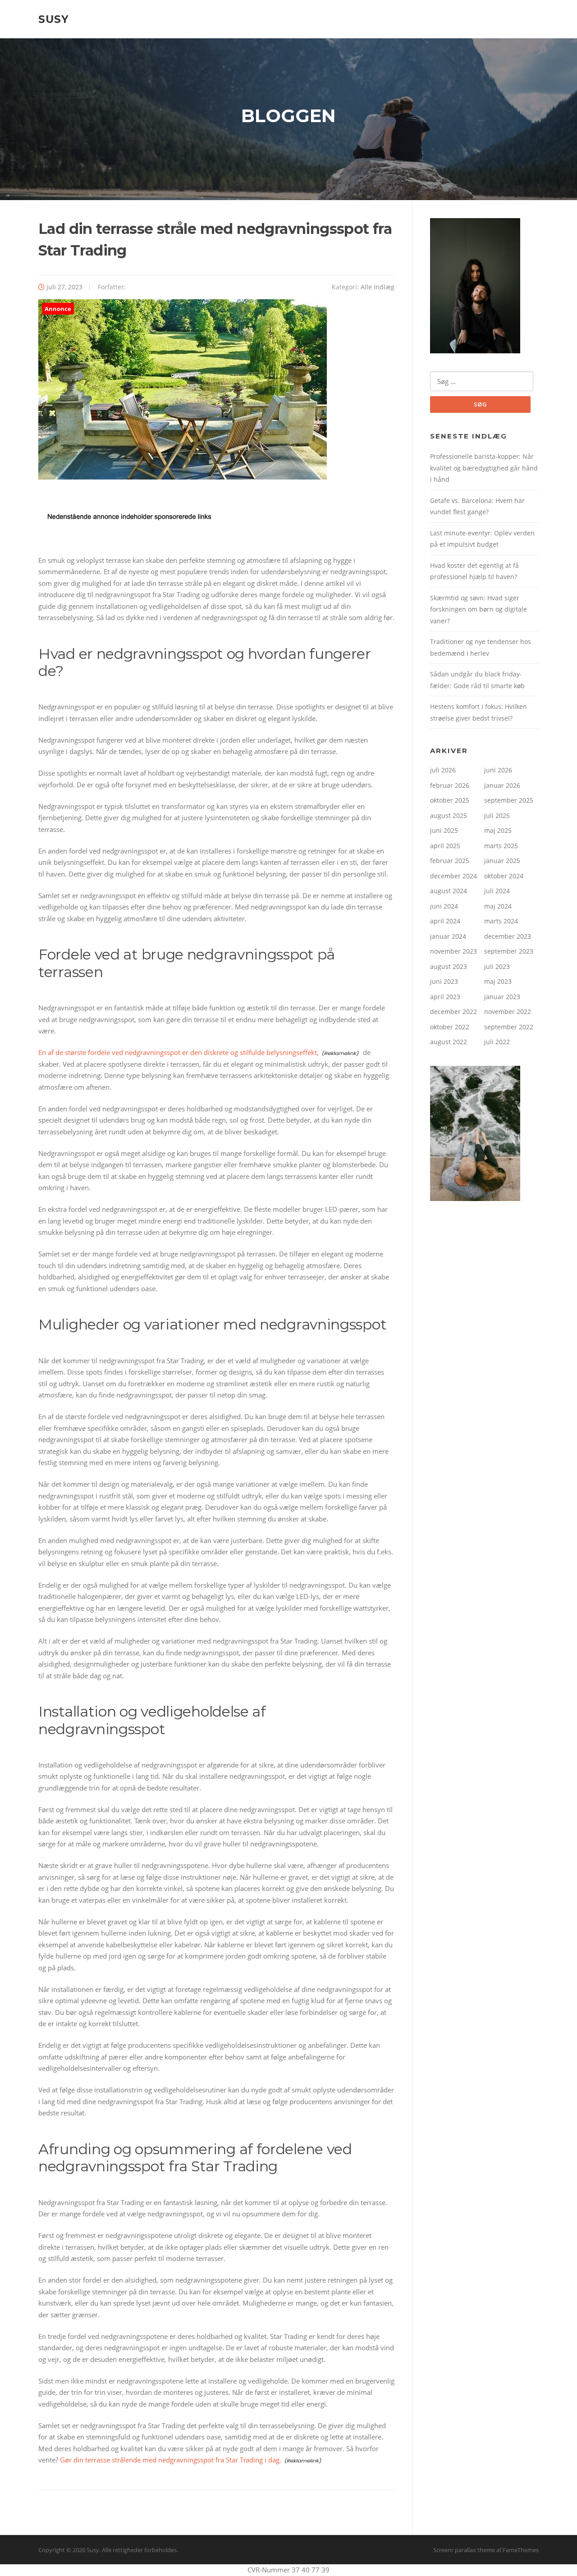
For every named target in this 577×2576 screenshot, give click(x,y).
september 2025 (509, 800)
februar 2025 (450, 861)
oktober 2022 (450, 1027)
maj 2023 (498, 981)
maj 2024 (498, 906)
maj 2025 (498, 830)
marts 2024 (501, 921)
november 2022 (508, 1012)
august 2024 (449, 891)
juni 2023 (444, 981)
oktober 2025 (450, 800)
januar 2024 (448, 936)
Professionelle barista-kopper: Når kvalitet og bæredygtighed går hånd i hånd (484, 468)
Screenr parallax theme (464, 2550)
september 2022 (509, 1027)
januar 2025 (502, 861)
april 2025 (445, 846)
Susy (54, 19)
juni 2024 (444, 906)
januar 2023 (502, 997)
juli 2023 (497, 966)
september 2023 (509, 951)
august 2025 (449, 815)
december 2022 (453, 1012)
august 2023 (449, 966)
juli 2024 (497, 891)
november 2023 (453, 951)
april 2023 (445, 997)
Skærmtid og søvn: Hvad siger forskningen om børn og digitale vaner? (479, 609)
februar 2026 (450, 785)
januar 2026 (502, 785)
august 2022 (449, 1042)
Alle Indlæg (378, 287)
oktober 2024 (504, 876)
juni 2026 (498, 770)
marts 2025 (501, 846)
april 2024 (445, 921)
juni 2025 (444, 830)
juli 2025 (497, 815)
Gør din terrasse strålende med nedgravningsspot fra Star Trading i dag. (171, 2460)
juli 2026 (443, 770)
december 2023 (508, 936)
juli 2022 (497, 1042)
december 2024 (453, 876)
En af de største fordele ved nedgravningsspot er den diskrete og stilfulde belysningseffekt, (179, 1052)
